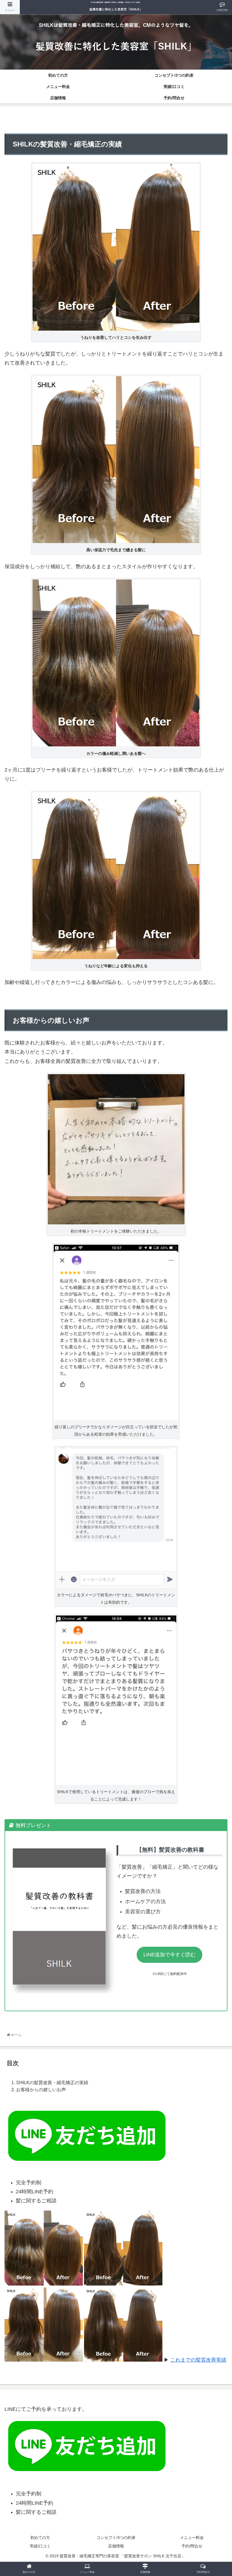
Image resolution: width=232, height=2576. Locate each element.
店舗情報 (116, 2546)
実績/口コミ (40, 2546)
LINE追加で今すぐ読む (169, 1955)
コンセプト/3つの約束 (116, 2538)
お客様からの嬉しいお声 (41, 2090)
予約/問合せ (192, 2546)
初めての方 (40, 2538)
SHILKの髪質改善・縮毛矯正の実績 (52, 2082)
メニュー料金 (192, 2538)
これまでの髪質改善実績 (198, 2360)
